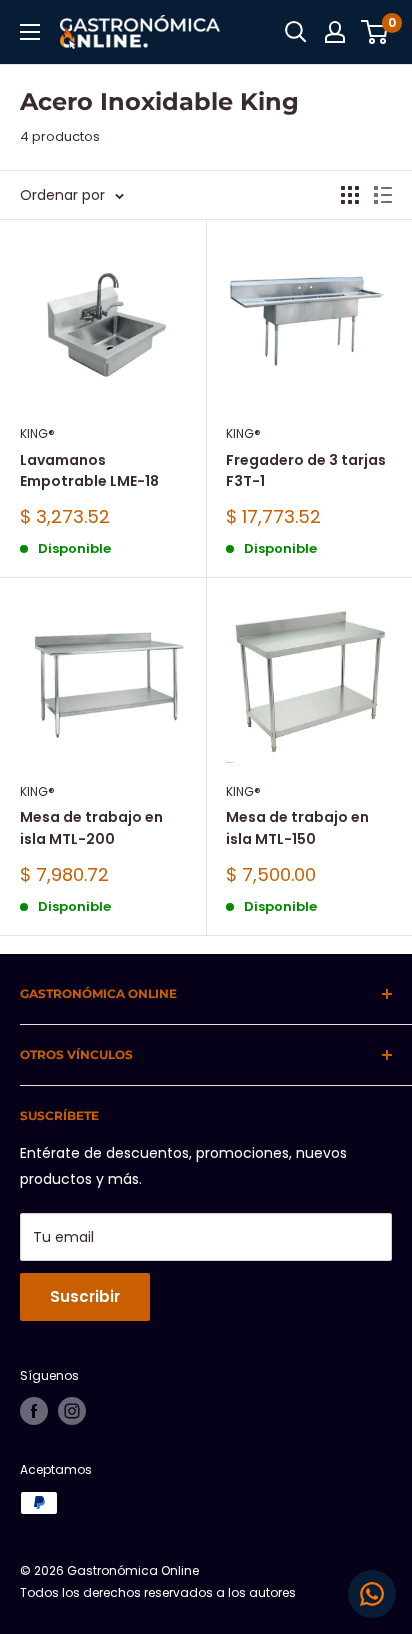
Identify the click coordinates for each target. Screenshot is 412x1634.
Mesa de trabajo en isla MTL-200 (91, 828)
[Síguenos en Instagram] (72, 1411)
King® (37, 433)
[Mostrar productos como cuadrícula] (350, 195)
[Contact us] (372, 1594)
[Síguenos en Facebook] (34, 1411)
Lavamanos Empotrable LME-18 (89, 471)
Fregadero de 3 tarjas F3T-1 (306, 471)
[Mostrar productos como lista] (383, 195)
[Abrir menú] (30, 32)
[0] (375, 32)
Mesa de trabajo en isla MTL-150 (297, 828)
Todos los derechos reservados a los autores (158, 1592)
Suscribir (85, 1296)
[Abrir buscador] (296, 32)
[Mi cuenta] (335, 32)
